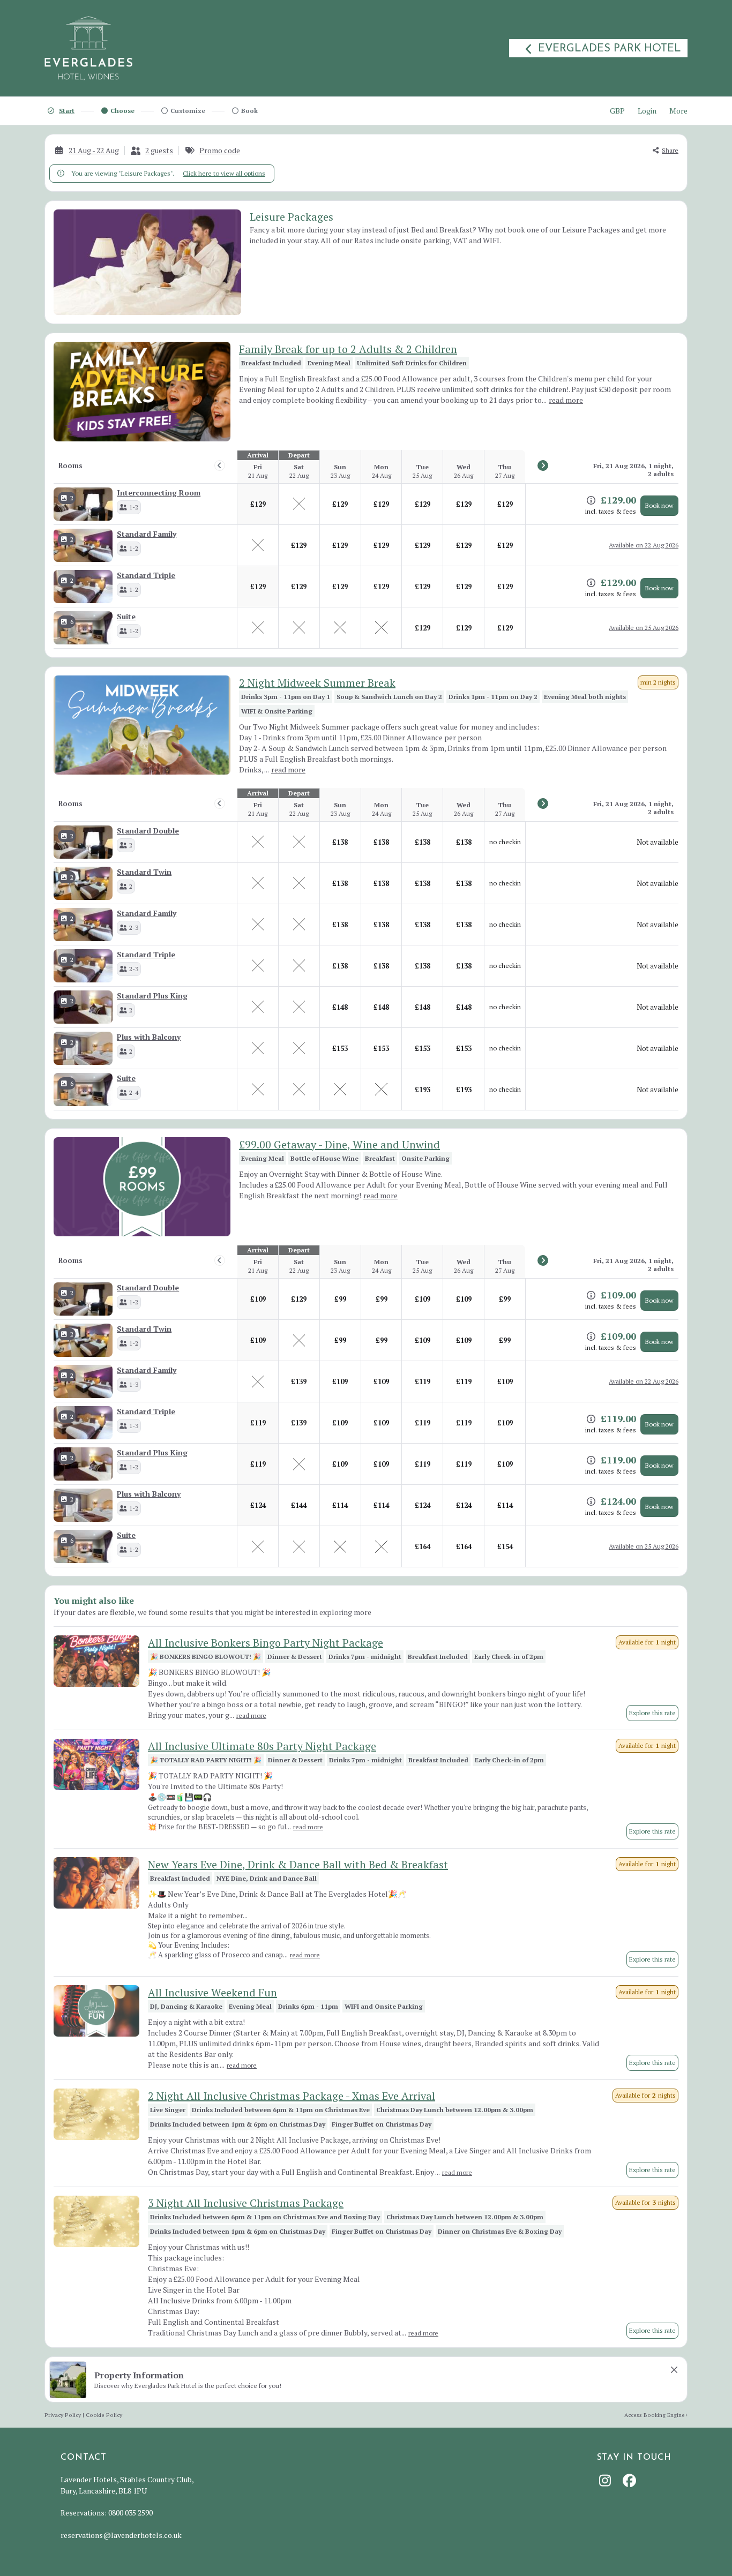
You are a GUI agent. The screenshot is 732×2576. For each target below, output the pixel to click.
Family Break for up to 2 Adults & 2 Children (348, 349)
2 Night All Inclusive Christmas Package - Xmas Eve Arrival (292, 2096)
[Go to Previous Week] (220, 465)
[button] (129, 507)
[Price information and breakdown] (591, 500)
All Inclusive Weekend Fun (212, 1992)
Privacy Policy (63, 2415)
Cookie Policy (104, 2415)
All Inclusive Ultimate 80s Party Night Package (262, 1746)
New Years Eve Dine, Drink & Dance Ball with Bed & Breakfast (298, 1864)
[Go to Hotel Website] (88, 48)
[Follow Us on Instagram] (606, 2480)
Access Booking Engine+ (656, 2415)
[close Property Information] (674, 2370)
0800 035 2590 (130, 2513)
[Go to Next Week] (543, 465)
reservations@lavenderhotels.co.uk (121, 2535)
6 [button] (72, 622)
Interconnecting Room (159, 493)
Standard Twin (144, 872)
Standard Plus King (152, 996)
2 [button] (72, 498)
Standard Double (148, 831)
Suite (126, 616)
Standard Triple (146, 575)
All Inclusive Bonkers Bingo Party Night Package (266, 1643)
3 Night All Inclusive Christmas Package (246, 2203)
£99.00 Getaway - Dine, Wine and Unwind (339, 1144)
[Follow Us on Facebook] (630, 2480)
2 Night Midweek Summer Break (317, 683)
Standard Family (147, 534)
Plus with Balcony (149, 1037)
